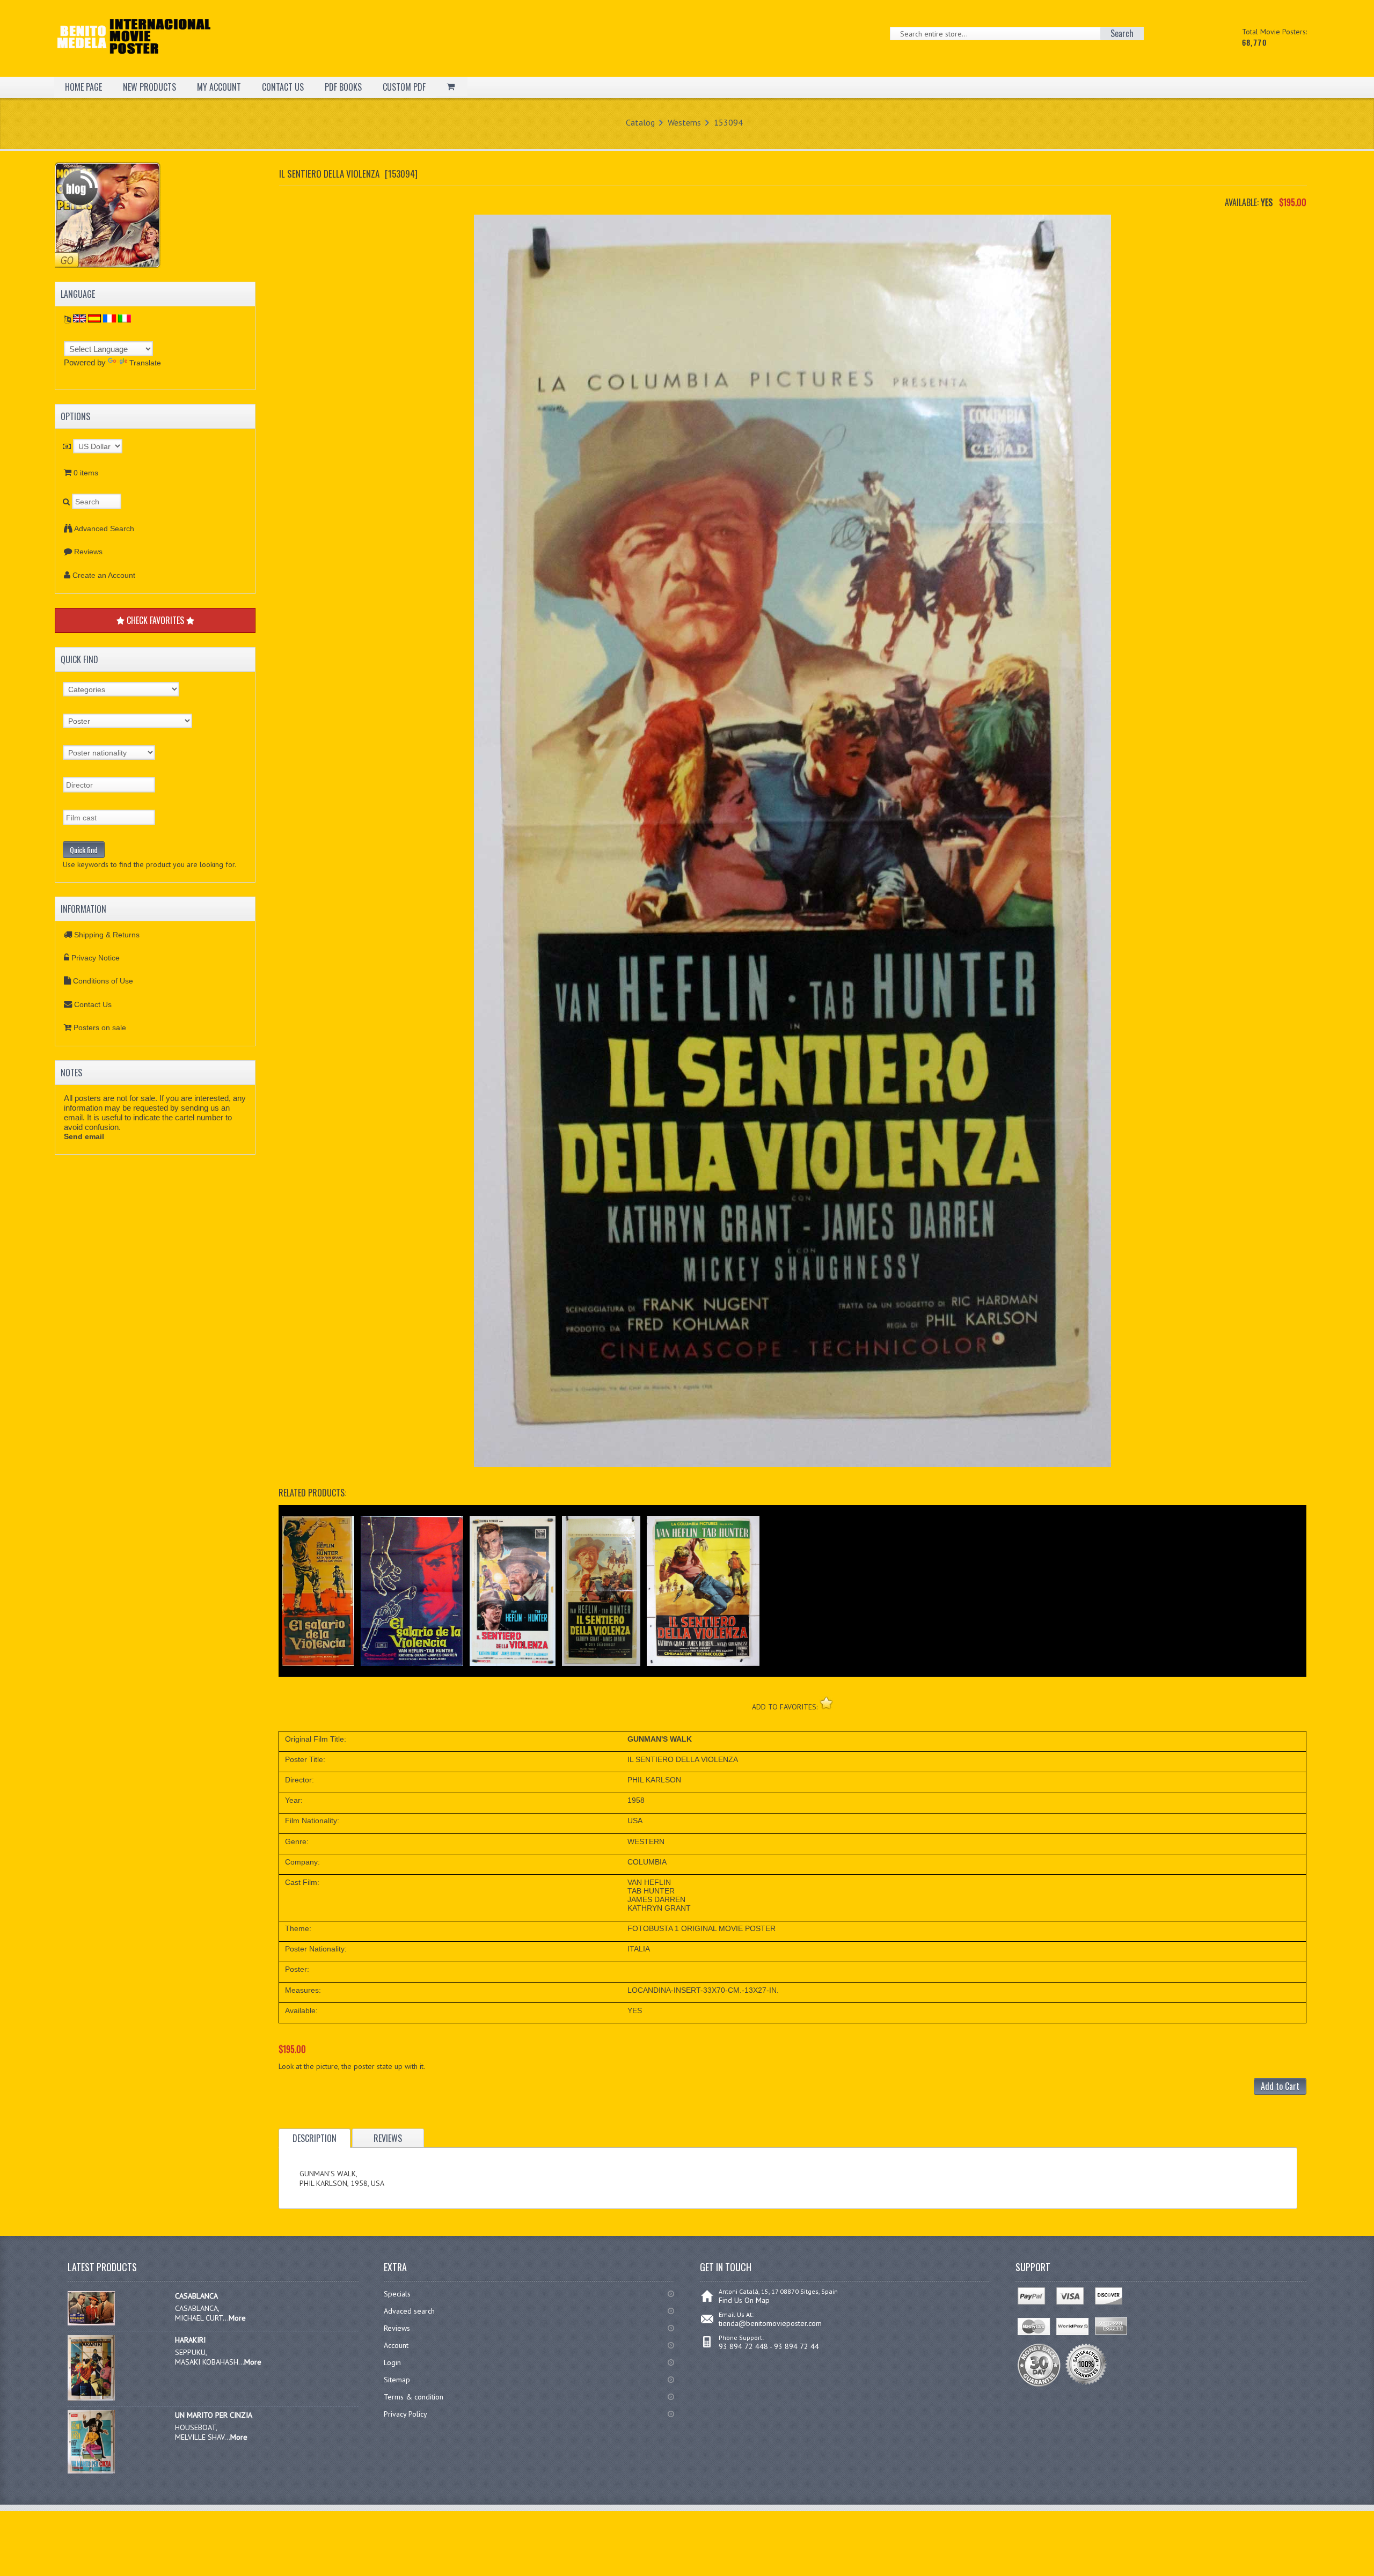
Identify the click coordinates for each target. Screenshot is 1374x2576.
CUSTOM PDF (404, 87)
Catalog (640, 122)
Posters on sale (100, 1028)
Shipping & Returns (107, 935)
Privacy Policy (405, 2414)
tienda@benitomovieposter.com (770, 2323)
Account (396, 2345)
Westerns (684, 122)
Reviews (88, 552)
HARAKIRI (190, 2340)
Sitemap (397, 2380)
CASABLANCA (196, 2296)
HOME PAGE (83, 87)
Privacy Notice (96, 958)
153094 (728, 122)
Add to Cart (1280, 2086)
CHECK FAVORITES (155, 620)
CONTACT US (283, 87)
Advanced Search (104, 529)
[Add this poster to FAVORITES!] (826, 1703)
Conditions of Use (103, 981)
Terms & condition (414, 2397)
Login (392, 2362)
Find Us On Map (744, 2300)
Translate (145, 363)
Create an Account (104, 575)
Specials (397, 2294)
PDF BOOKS (343, 87)
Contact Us (93, 1004)
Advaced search (409, 2311)
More (237, 2318)
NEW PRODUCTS (149, 87)
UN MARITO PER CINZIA (214, 2415)
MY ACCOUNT (219, 87)
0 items (86, 473)
